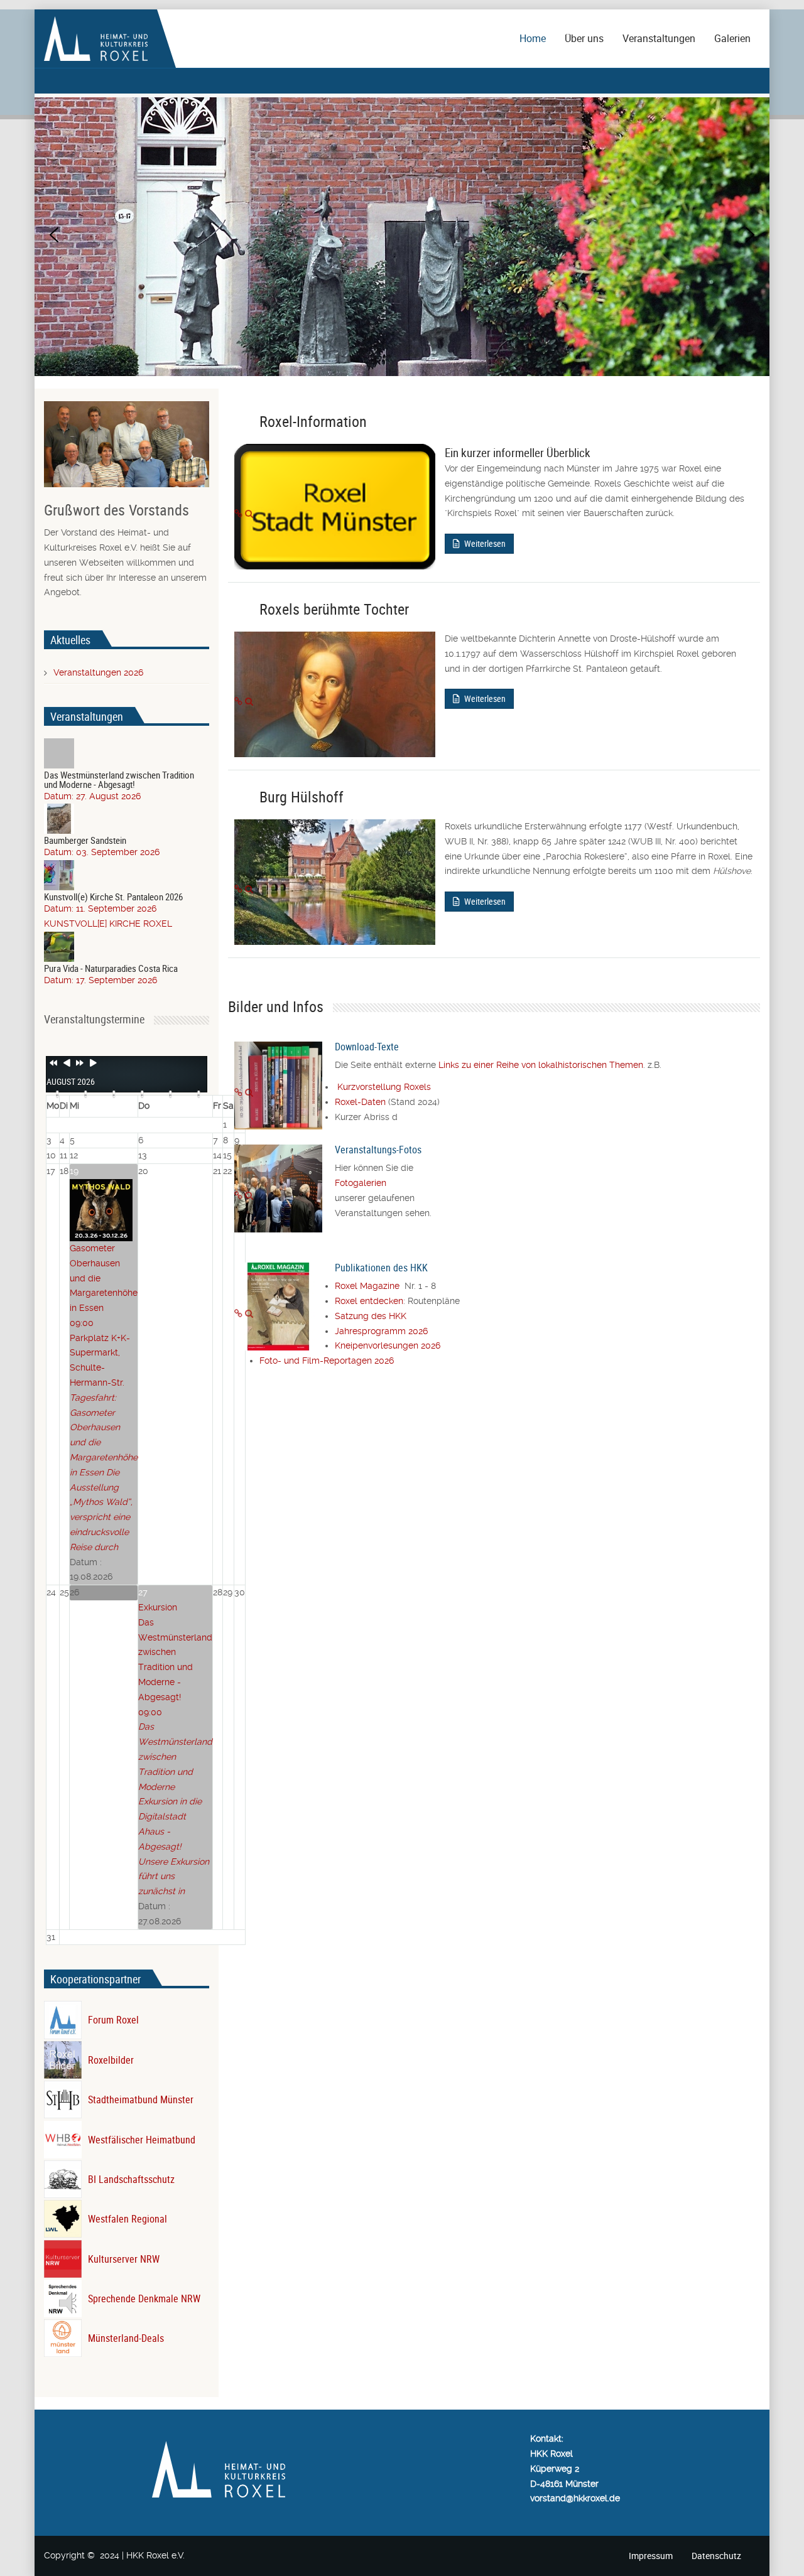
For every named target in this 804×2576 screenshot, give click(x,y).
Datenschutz (716, 2556)
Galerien (732, 38)
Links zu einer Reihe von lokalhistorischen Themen (541, 1065)
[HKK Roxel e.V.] (96, 38)
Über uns (584, 38)
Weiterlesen (484, 543)
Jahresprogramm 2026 (381, 1331)
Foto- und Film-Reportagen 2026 (327, 1361)
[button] (54, 235)
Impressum (651, 2556)
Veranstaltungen (659, 38)
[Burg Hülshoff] (238, 889)
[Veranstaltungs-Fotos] (238, 1195)
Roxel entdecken (369, 1301)
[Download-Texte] (238, 1092)
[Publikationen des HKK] (238, 1313)
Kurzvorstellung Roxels (384, 1087)
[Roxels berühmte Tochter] (238, 701)
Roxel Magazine (370, 1286)
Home (533, 38)
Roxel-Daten (360, 1102)
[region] (402, 235)
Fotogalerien (361, 1183)
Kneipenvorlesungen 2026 (388, 1345)
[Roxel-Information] (238, 514)
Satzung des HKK (371, 1316)
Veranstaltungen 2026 (98, 672)
